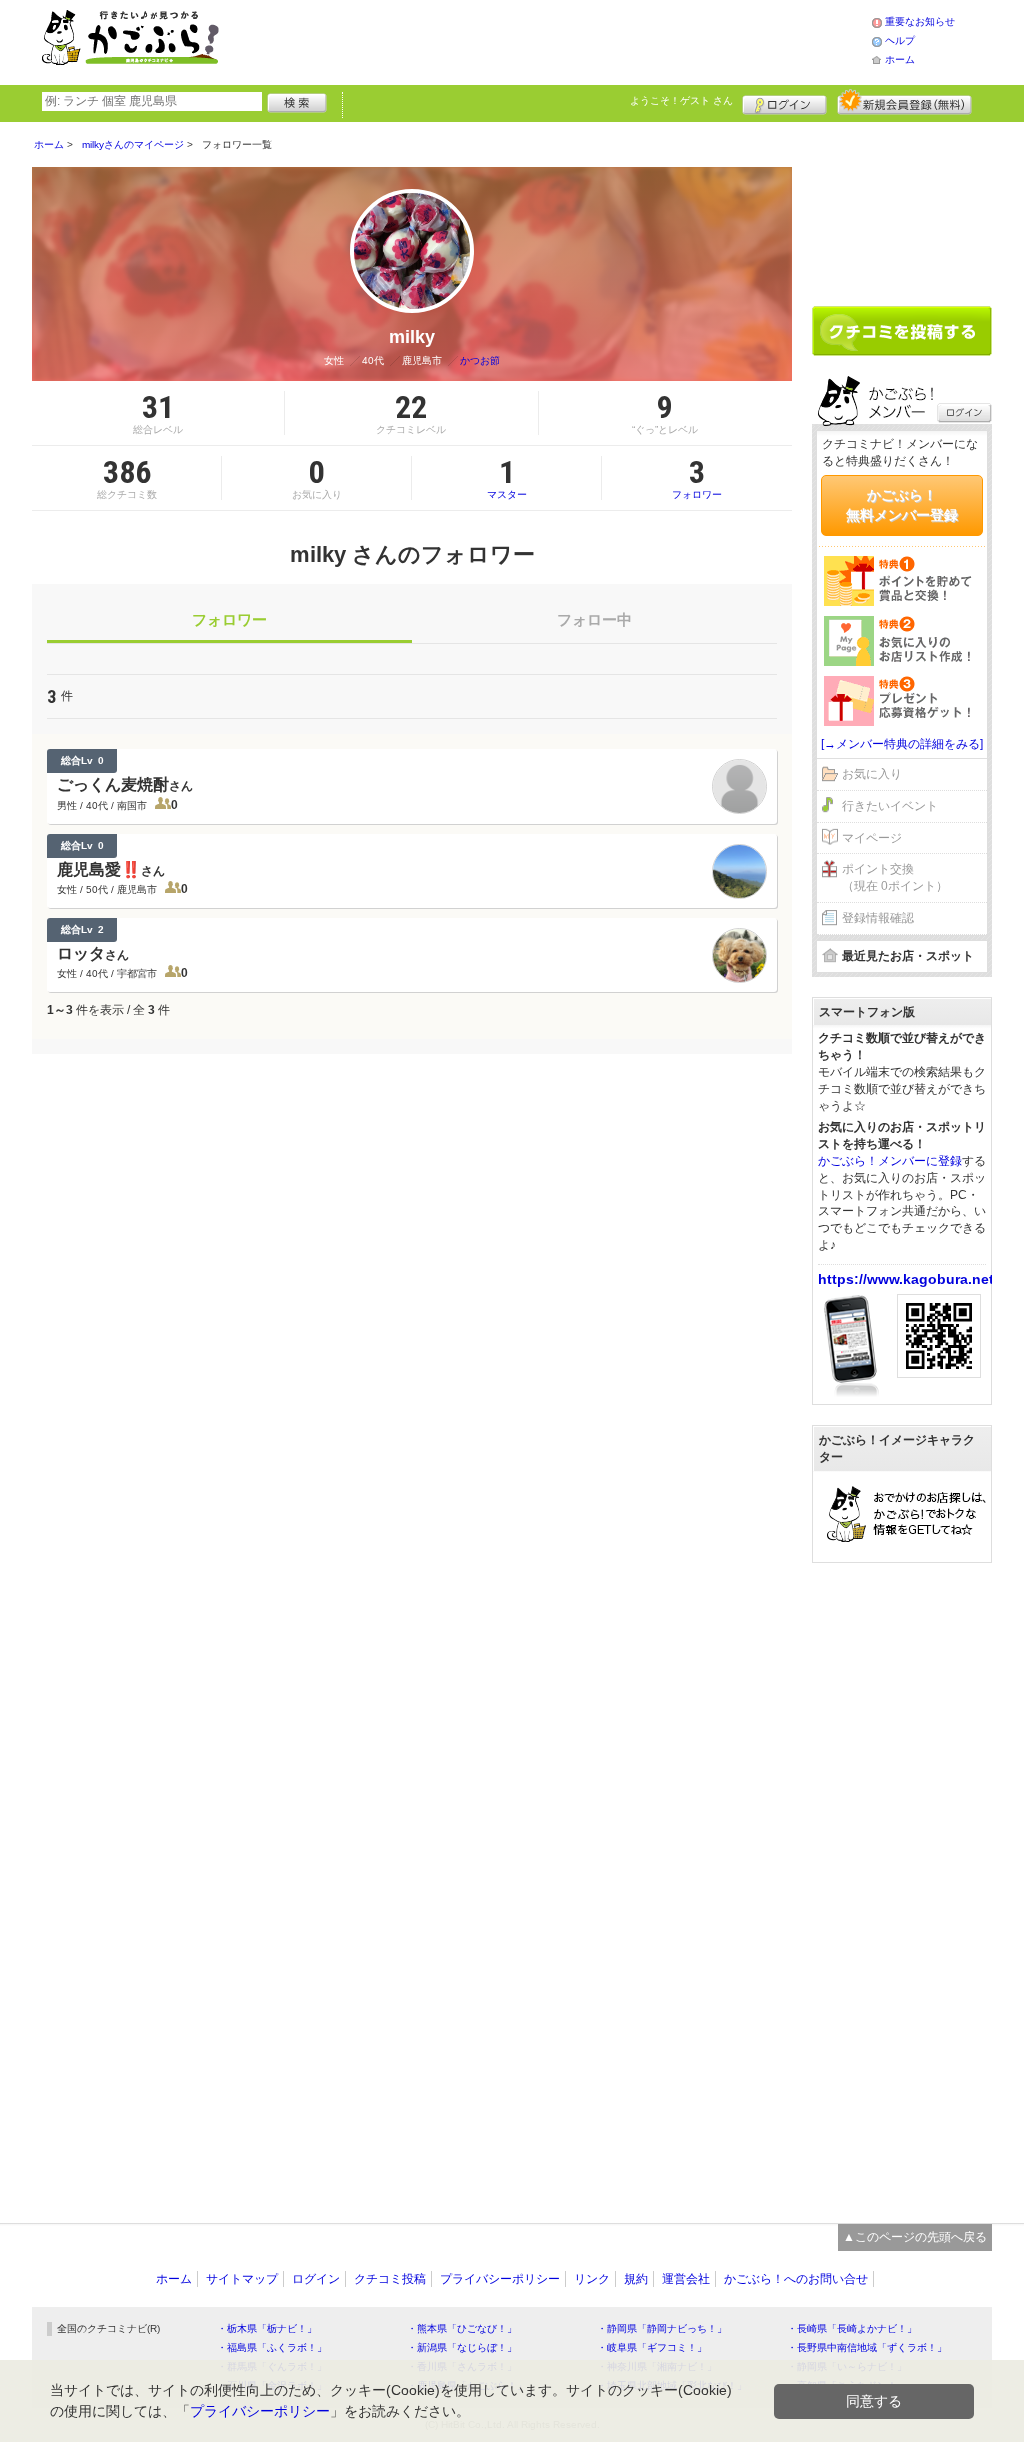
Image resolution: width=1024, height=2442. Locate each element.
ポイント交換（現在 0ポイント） (895, 877)
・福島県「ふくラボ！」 (272, 2347)
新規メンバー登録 (904, 102)
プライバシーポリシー (500, 2279)
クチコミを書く (902, 331)
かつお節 (480, 360)
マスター (507, 478)
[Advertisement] (566, 40)
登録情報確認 (878, 918)
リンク (592, 2279)
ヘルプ (900, 40)
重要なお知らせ (920, 21)
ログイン (784, 102)
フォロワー (697, 478)
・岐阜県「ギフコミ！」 (652, 2347)
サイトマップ (242, 2279)
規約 (636, 2279)
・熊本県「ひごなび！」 (462, 2328)
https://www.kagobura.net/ (908, 1279)
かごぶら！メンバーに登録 (890, 1161)
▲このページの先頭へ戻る (915, 2237)
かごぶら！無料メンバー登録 (902, 505)
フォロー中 (594, 619)
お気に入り (872, 774)
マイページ (872, 838)
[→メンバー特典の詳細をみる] (902, 744)
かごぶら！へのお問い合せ (796, 2279)
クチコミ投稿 (390, 2279)
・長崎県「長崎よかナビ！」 (852, 2328)
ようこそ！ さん (681, 100)
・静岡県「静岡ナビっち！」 (662, 2328)
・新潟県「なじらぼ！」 (462, 2347)
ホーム (900, 59)
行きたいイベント (890, 806)
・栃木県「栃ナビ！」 (267, 2328)
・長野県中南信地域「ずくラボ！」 (867, 2347)
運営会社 (686, 2279)
